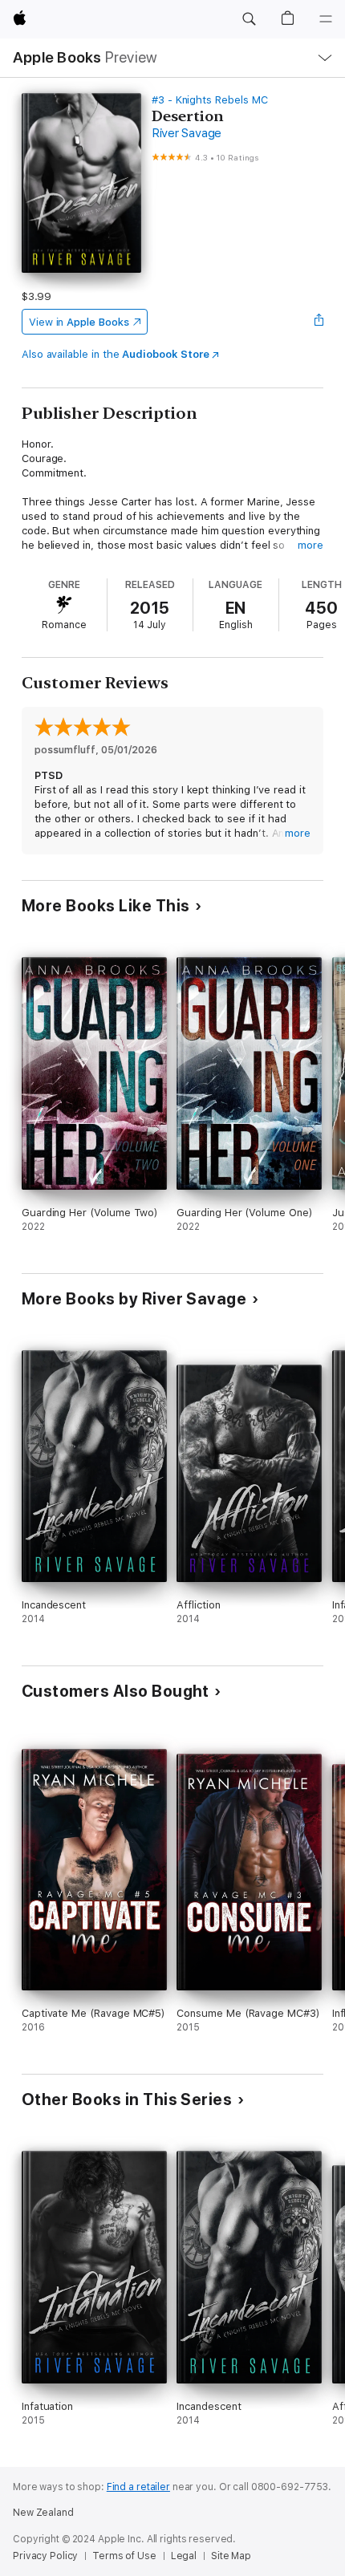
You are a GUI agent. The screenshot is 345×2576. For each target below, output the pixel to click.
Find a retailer (138, 2487)
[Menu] (326, 19)
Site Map (231, 2556)
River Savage (187, 133)
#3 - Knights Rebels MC (210, 100)
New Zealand (43, 2513)
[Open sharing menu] (319, 322)
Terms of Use (124, 2556)
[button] (249, 19)
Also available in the (116, 354)
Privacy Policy (45, 2556)
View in (79, 322)
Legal (184, 2556)
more (310, 545)
